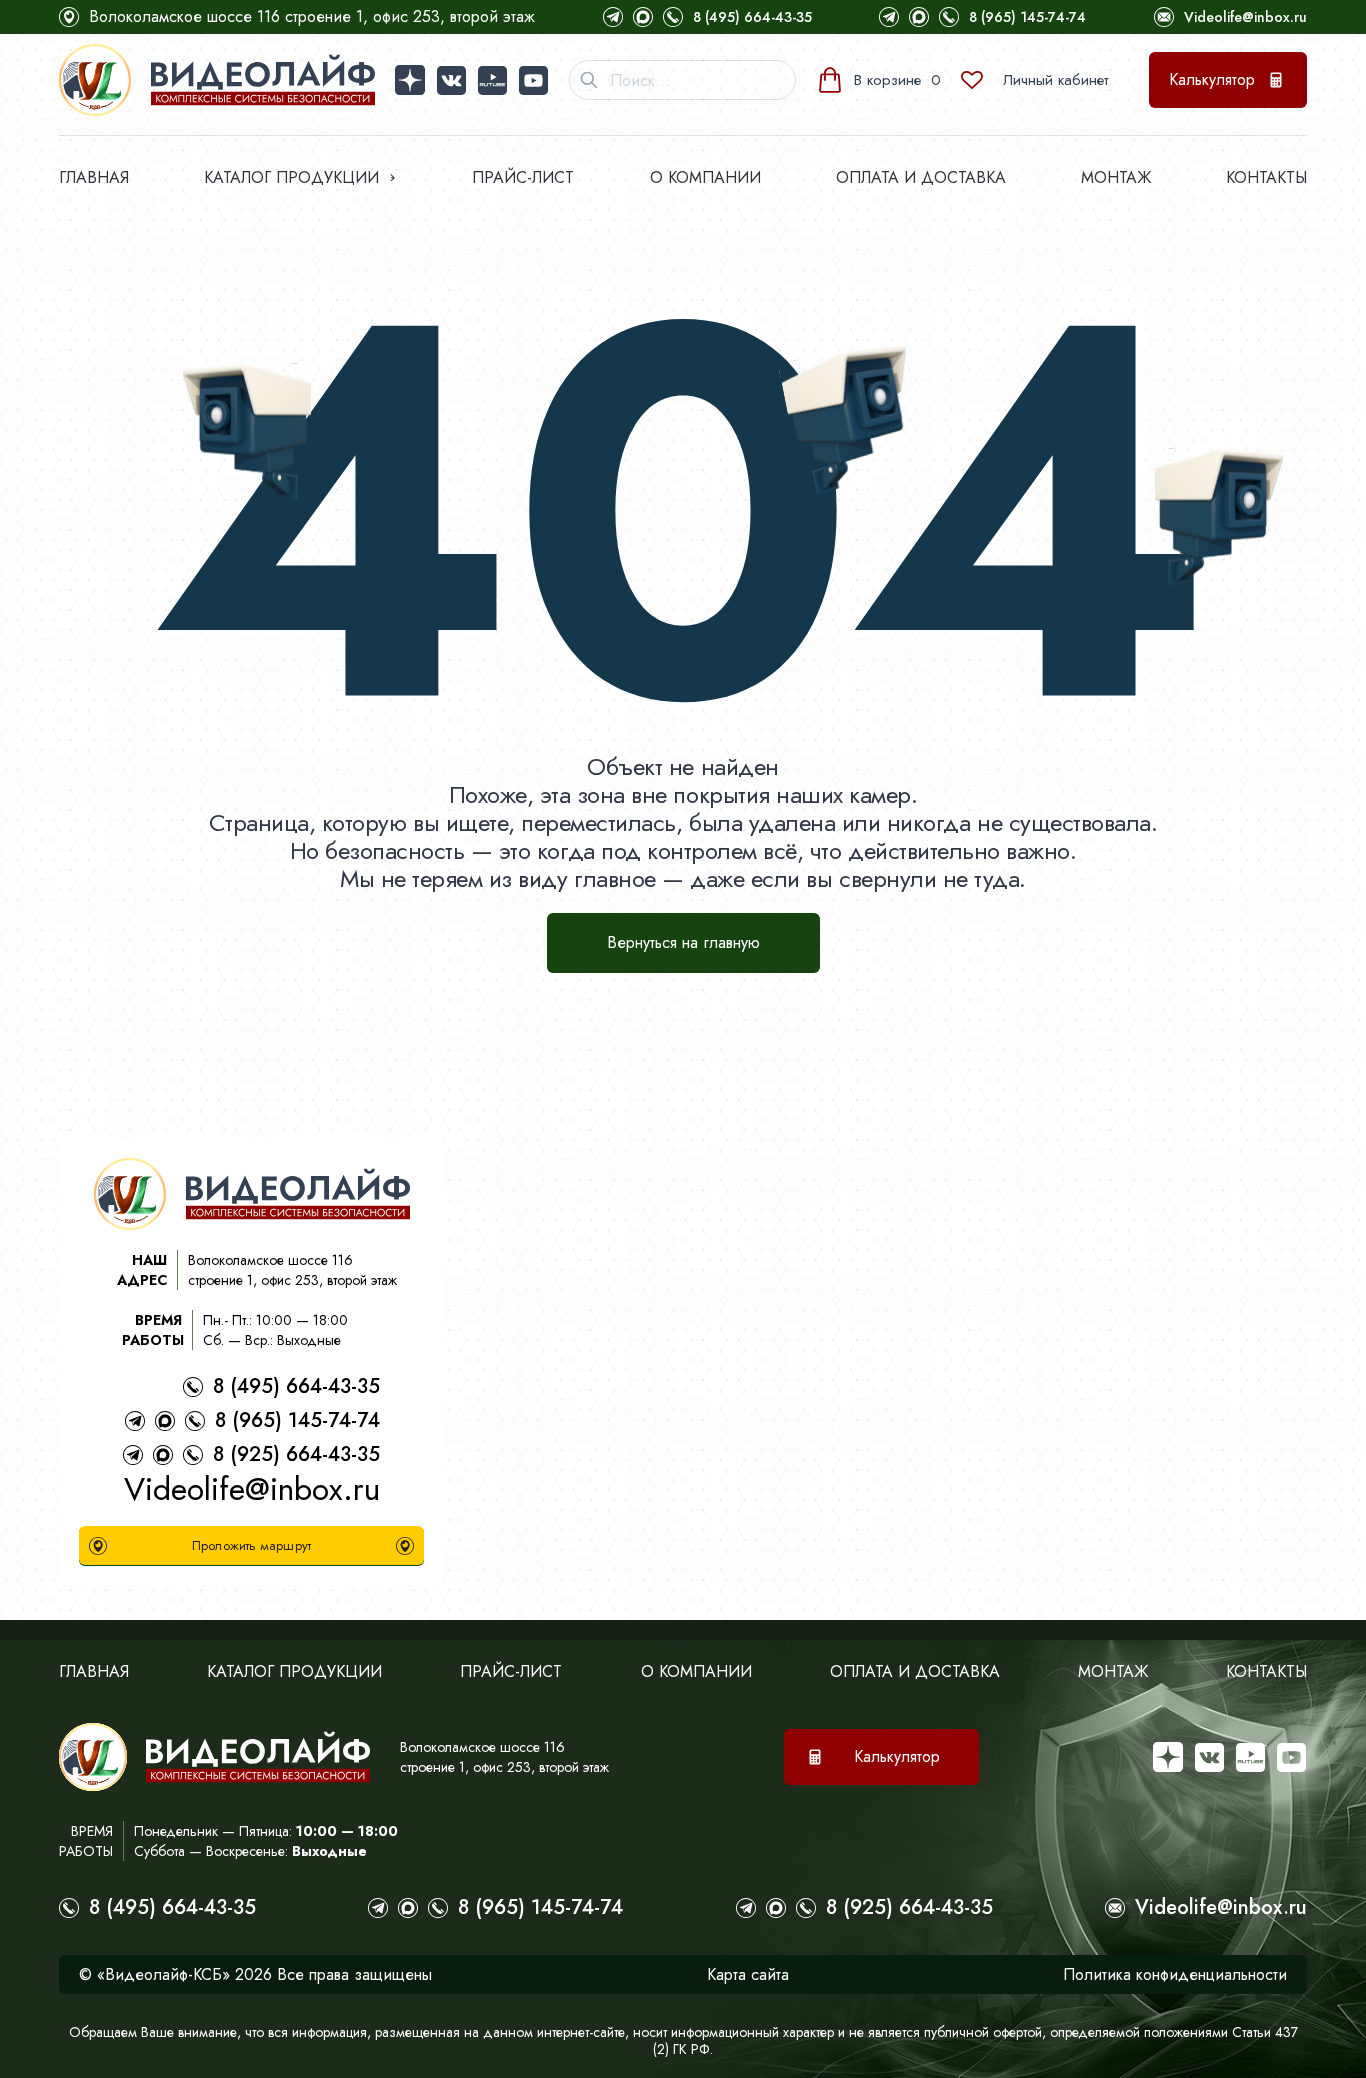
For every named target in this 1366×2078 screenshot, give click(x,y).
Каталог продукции (291, 177)
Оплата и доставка (921, 177)
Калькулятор (1212, 79)
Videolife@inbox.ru (1245, 17)
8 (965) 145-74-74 (1027, 17)
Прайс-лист (523, 177)
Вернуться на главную (683, 942)
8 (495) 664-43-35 (752, 17)
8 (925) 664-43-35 (296, 1454)
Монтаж (1116, 177)
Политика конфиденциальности (1175, 1974)
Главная (94, 177)
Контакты (1266, 177)
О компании (705, 177)
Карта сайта (748, 1974)
